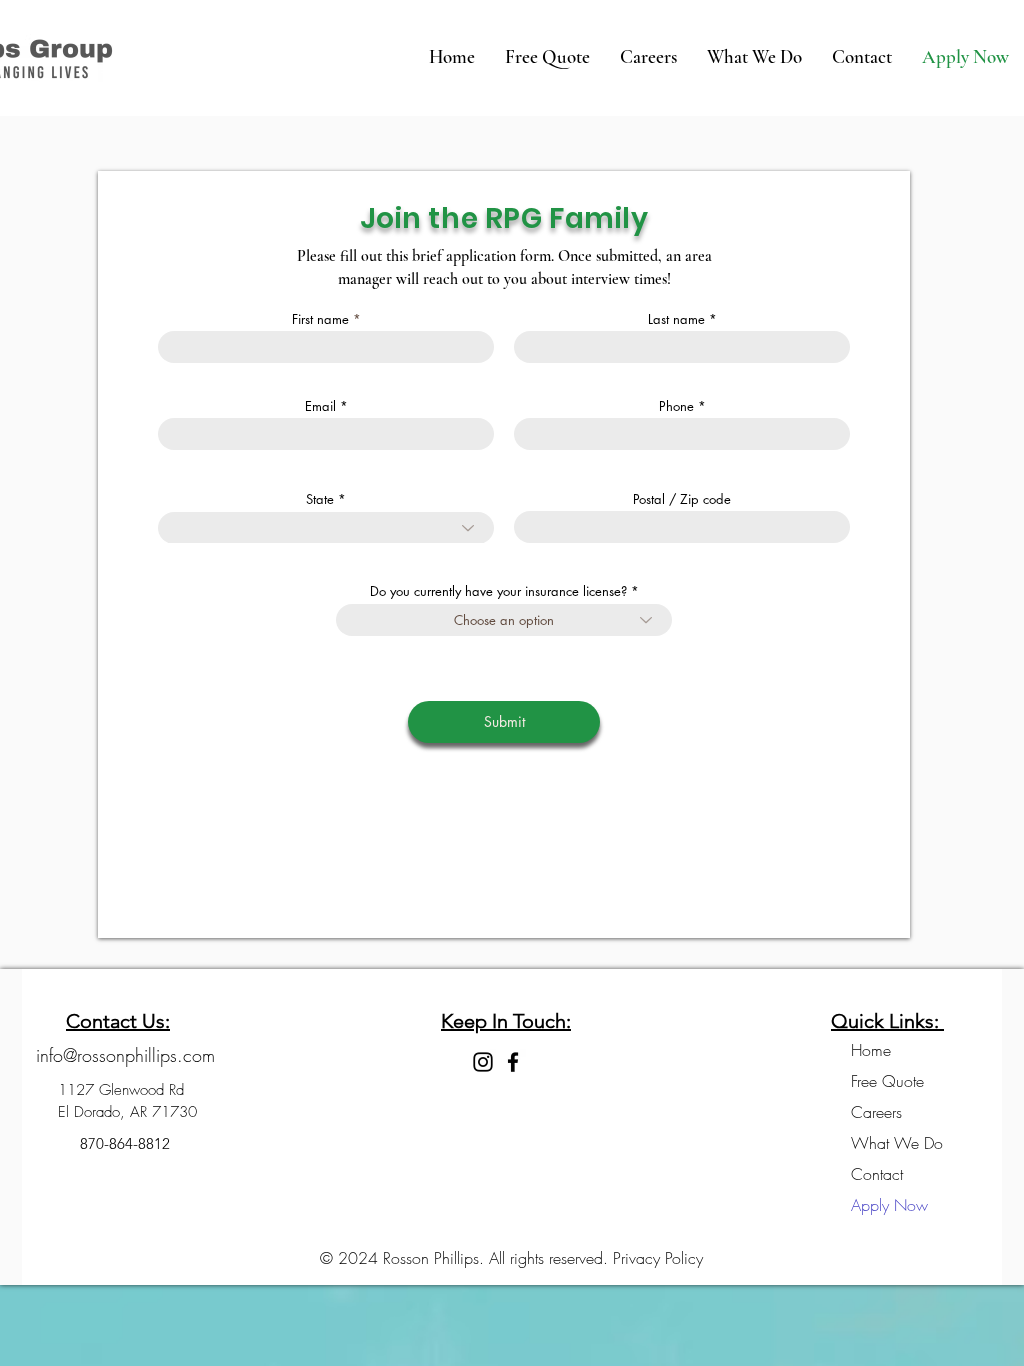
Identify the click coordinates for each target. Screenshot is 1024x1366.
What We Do (895, 1143)
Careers (876, 1112)
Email (320, 406)
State (322, 499)
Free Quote (887, 1081)
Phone (676, 406)
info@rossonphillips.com (125, 1055)
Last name (676, 319)
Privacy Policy (658, 1258)
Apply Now (889, 1205)
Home (871, 1050)
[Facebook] (513, 1062)
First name (320, 319)
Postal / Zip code (682, 499)
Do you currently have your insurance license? (498, 591)
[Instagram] (483, 1062)
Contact (877, 1174)
